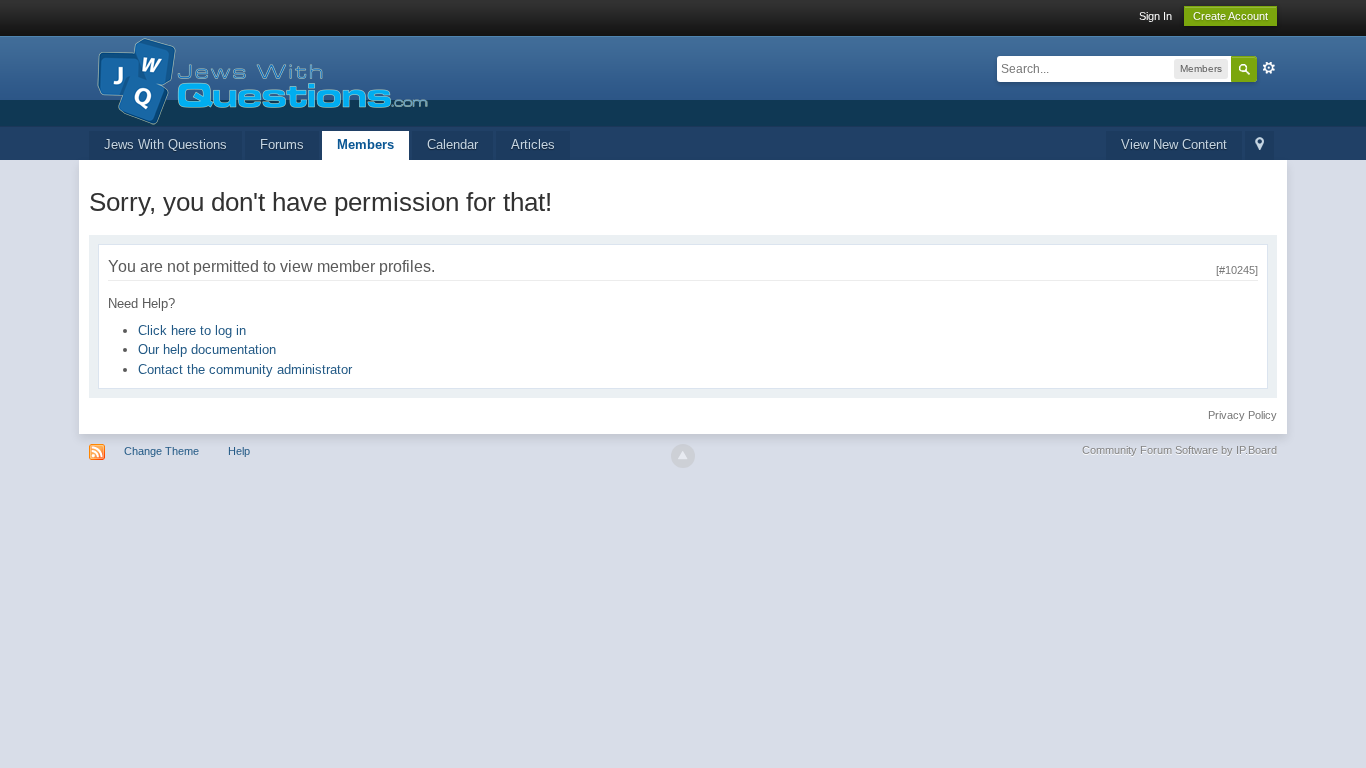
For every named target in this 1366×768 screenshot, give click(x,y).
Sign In (1155, 16)
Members (365, 144)
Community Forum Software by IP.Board (1179, 450)
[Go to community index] (258, 79)
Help (239, 451)
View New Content (1174, 144)
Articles (533, 144)
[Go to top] (683, 456)
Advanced (1269, 68)
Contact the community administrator (245, 369)
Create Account (1230, 16)
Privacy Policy (1242, 415)
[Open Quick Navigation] (1259, 145)
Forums (282, 144)
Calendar (452, 144)
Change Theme (161, 451)
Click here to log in (192, 330)
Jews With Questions (165, 144)
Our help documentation (207, 349)
